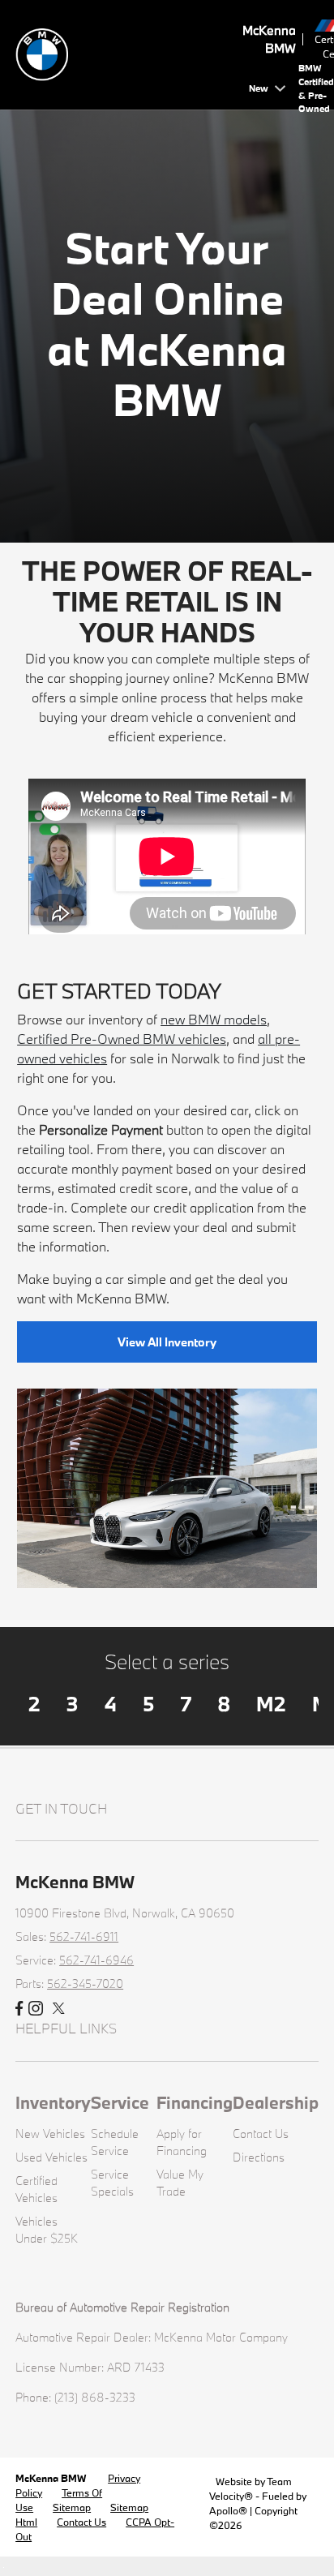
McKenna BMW (52, 2478)
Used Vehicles (51, 2157)
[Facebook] (19, 2009)
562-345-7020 (85, 1984)
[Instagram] (36, 2009)
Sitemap (72, 2507)
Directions (259, 2157)
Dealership (276, 2102)
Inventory (53, 2102)
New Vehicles (50, 2134)
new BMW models (214, 1019)
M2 (271, 1704)
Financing (195, 2102)
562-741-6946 (96, 1960)
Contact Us (261, 2134)
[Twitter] (59, 2009)
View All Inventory (167, 1342)
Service (120, 2102)
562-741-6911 (84, 1936)
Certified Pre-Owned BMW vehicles (122, 1039)
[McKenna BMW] (129, 53)
